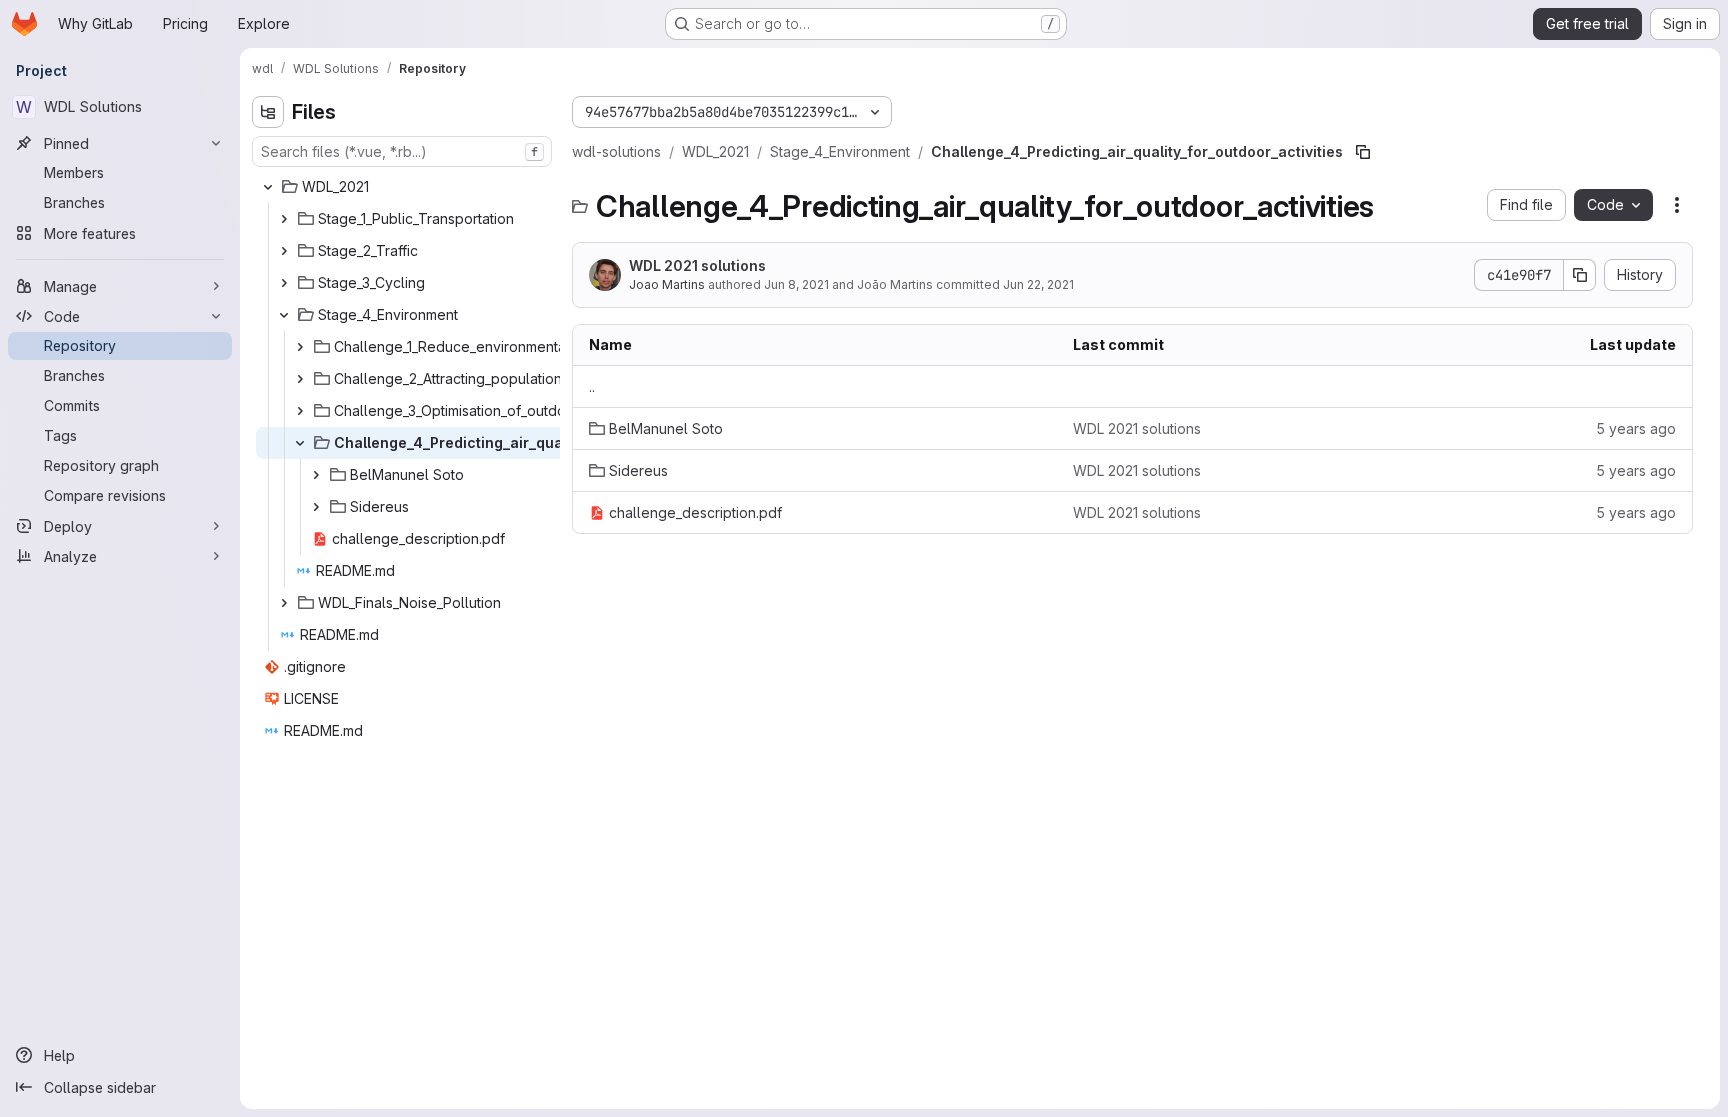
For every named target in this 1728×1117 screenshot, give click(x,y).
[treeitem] (404, 187)
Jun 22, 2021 (1038, 284)
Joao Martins (667, 284)
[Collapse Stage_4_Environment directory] (284, 315)
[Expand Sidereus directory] (316, 507)
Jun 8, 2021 (796, 284)
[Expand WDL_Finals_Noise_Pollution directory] (284, 603)
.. (592, 386)
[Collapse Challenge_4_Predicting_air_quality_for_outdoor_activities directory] (300, 443)
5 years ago (1636, 428)
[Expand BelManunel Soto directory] (316, 475)
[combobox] (402, 151)
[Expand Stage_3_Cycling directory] (284, 283)
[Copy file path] (1363, 152)
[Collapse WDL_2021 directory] (268, 187)
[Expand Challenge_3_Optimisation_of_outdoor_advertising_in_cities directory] (300, 411)
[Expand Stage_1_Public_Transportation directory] (284, 219)
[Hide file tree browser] (268, 112)
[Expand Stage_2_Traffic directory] (284, 251)
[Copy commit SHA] (1580, 275)
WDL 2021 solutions (697, 265)
